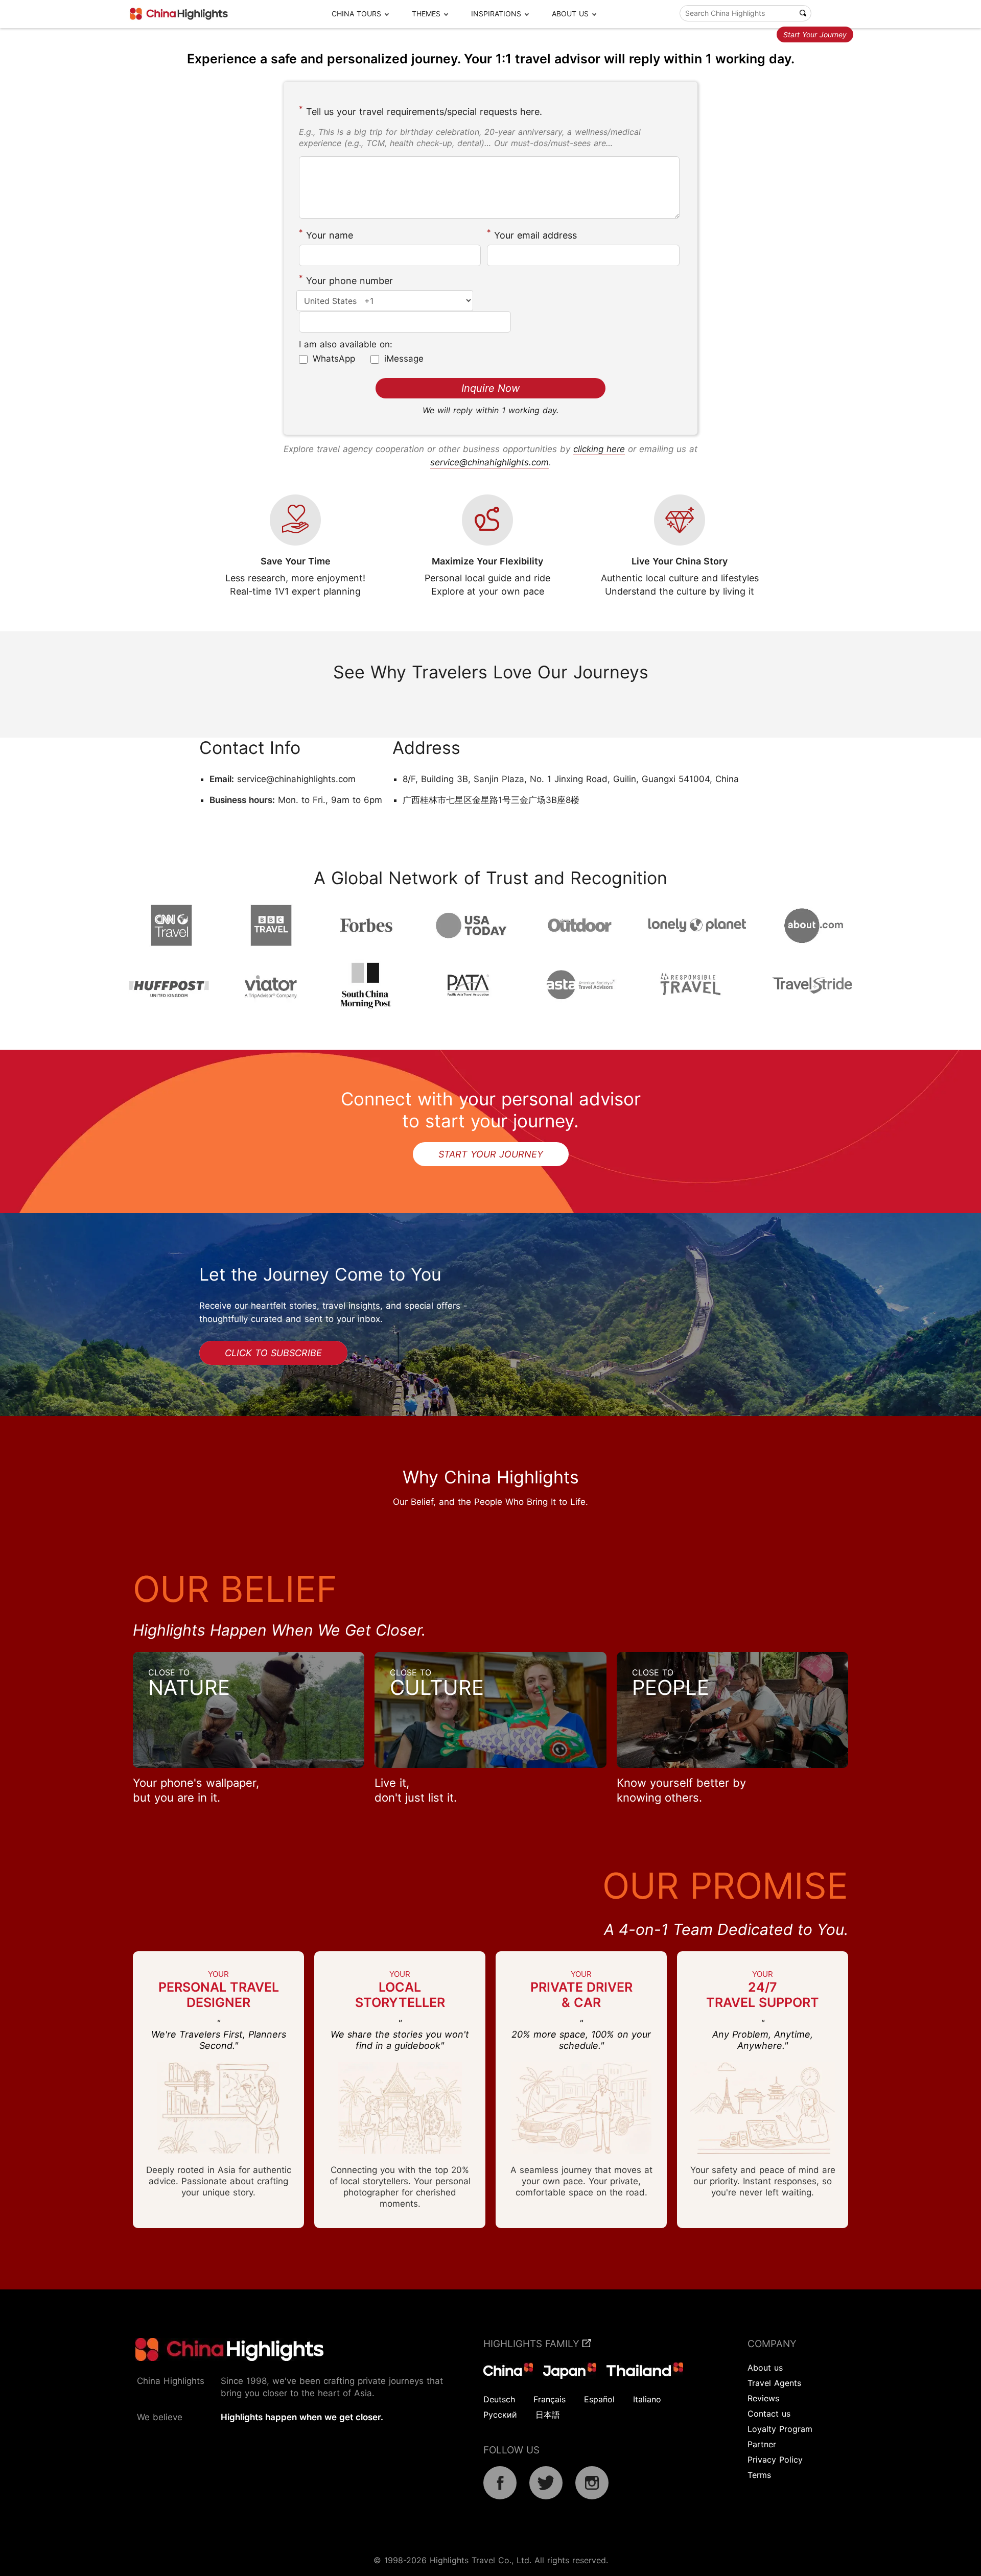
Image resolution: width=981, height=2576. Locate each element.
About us (765, 2368)
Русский (500, 2415)
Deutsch (499, 2399)
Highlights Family (533, 2344)
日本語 (548, 2415)
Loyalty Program (780, 2429)
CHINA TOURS (356, 14)
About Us (570, 14)
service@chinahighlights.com (489, 462)
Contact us (769, 2414)
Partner (762, 2444)
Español (599, 2399)
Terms (759, 2475)
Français (550, 2399)
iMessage (404, 359)
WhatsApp (334, 359)
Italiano (647, 2399)
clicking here (599, 449)
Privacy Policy (775, 2460)
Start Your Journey (815, 34)
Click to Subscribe (273, 1353)
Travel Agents (774, 2383)
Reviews (763, 2398)
